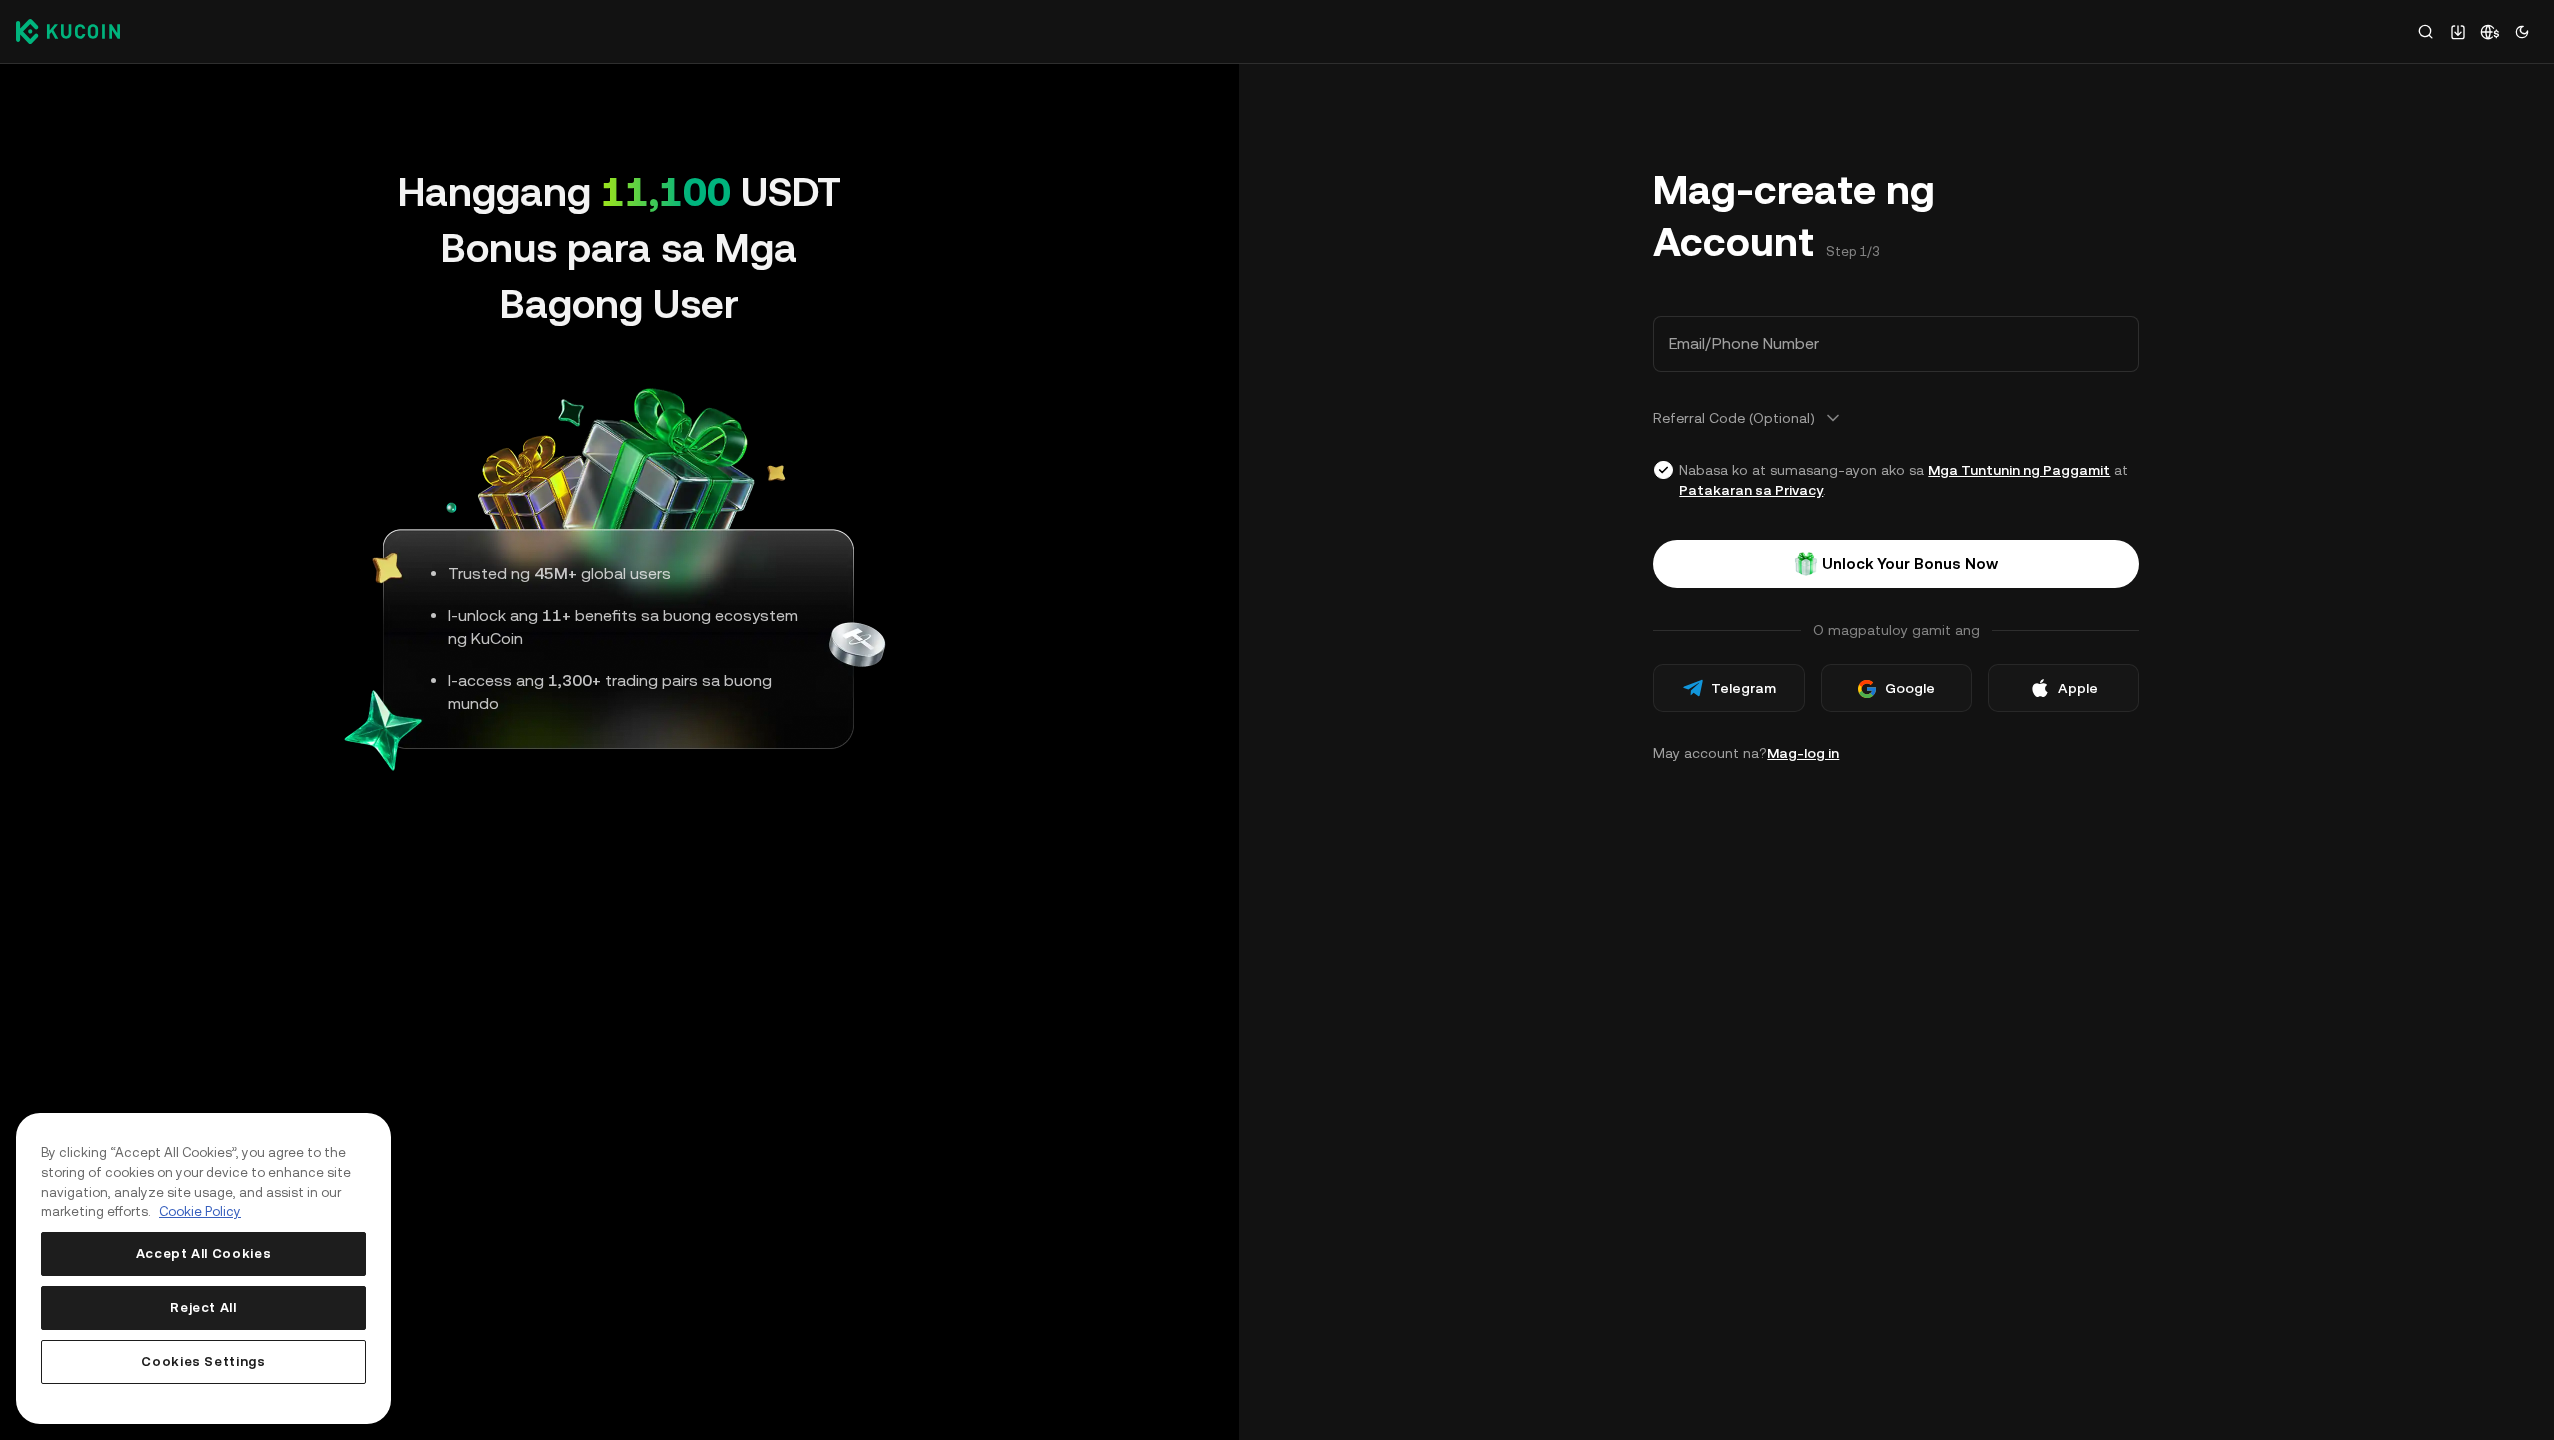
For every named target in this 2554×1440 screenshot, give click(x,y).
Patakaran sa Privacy (1751, 490)
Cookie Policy (200, 1211)
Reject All (203, 1307)
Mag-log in (1803, 753)
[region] (203, 1268)
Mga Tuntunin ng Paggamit (2019, 470)
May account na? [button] (1746, 753)
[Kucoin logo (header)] (68, 31)
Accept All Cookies (204, 1253)
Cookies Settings (203, 1361)
